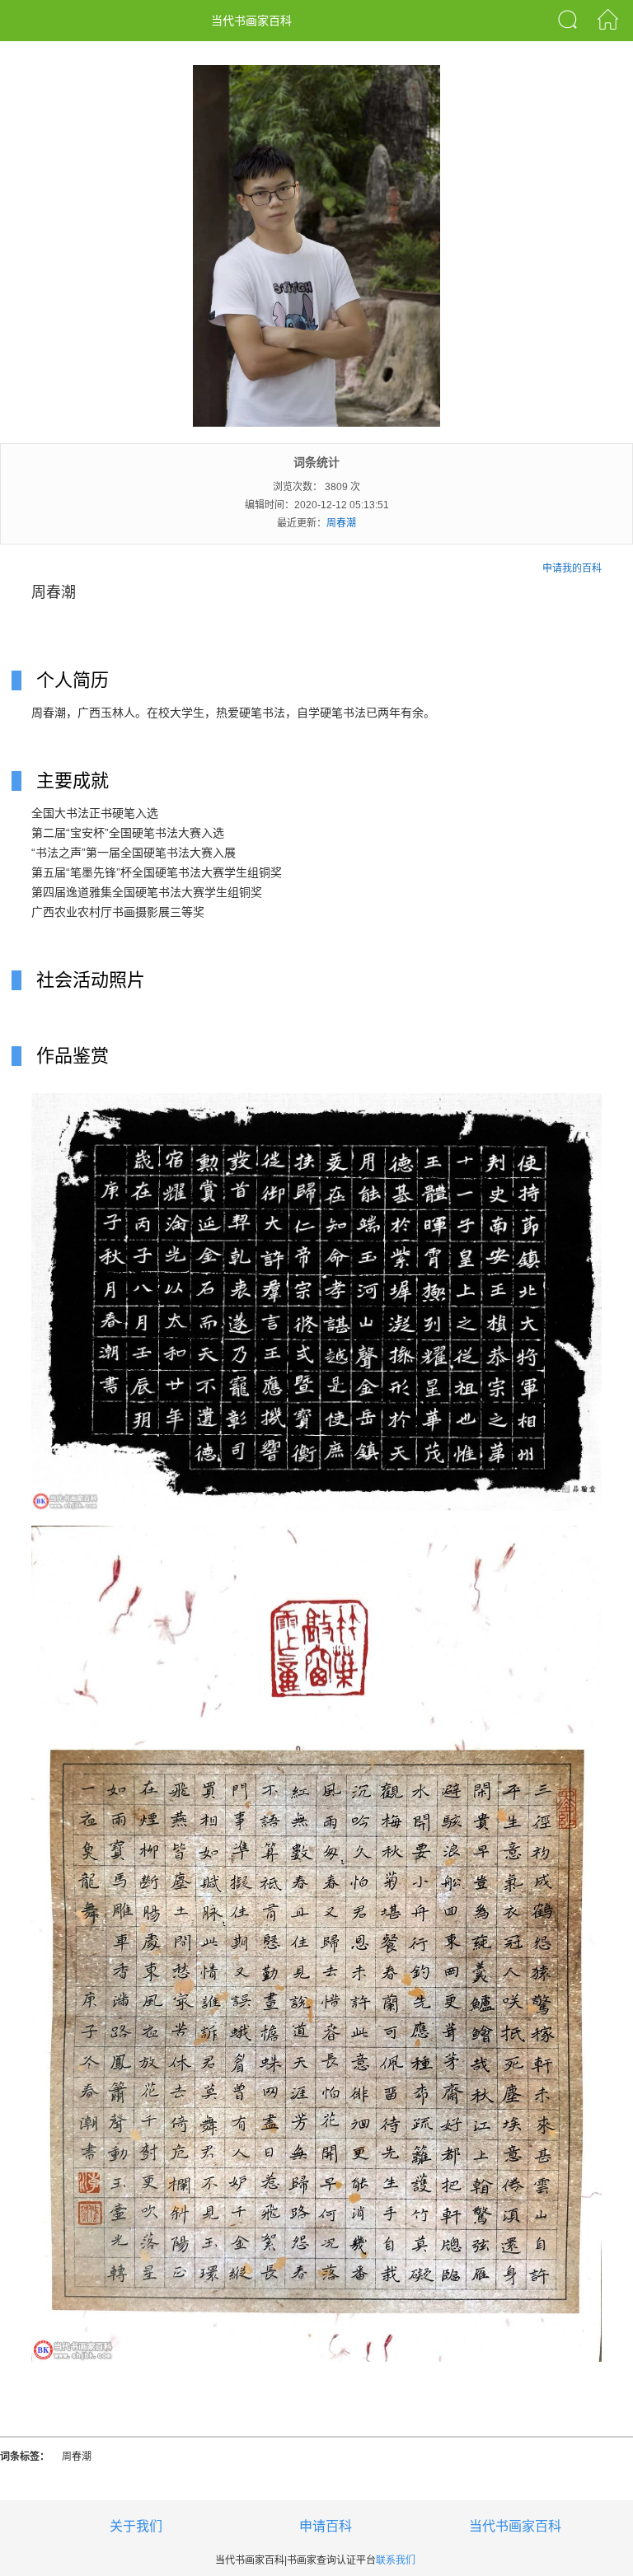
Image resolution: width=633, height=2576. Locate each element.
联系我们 (396, 2560)
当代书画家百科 (515, 2526)
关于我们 (136, 2526)
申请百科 (326, 2526)
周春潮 (341, 523)
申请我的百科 (572, 568)
